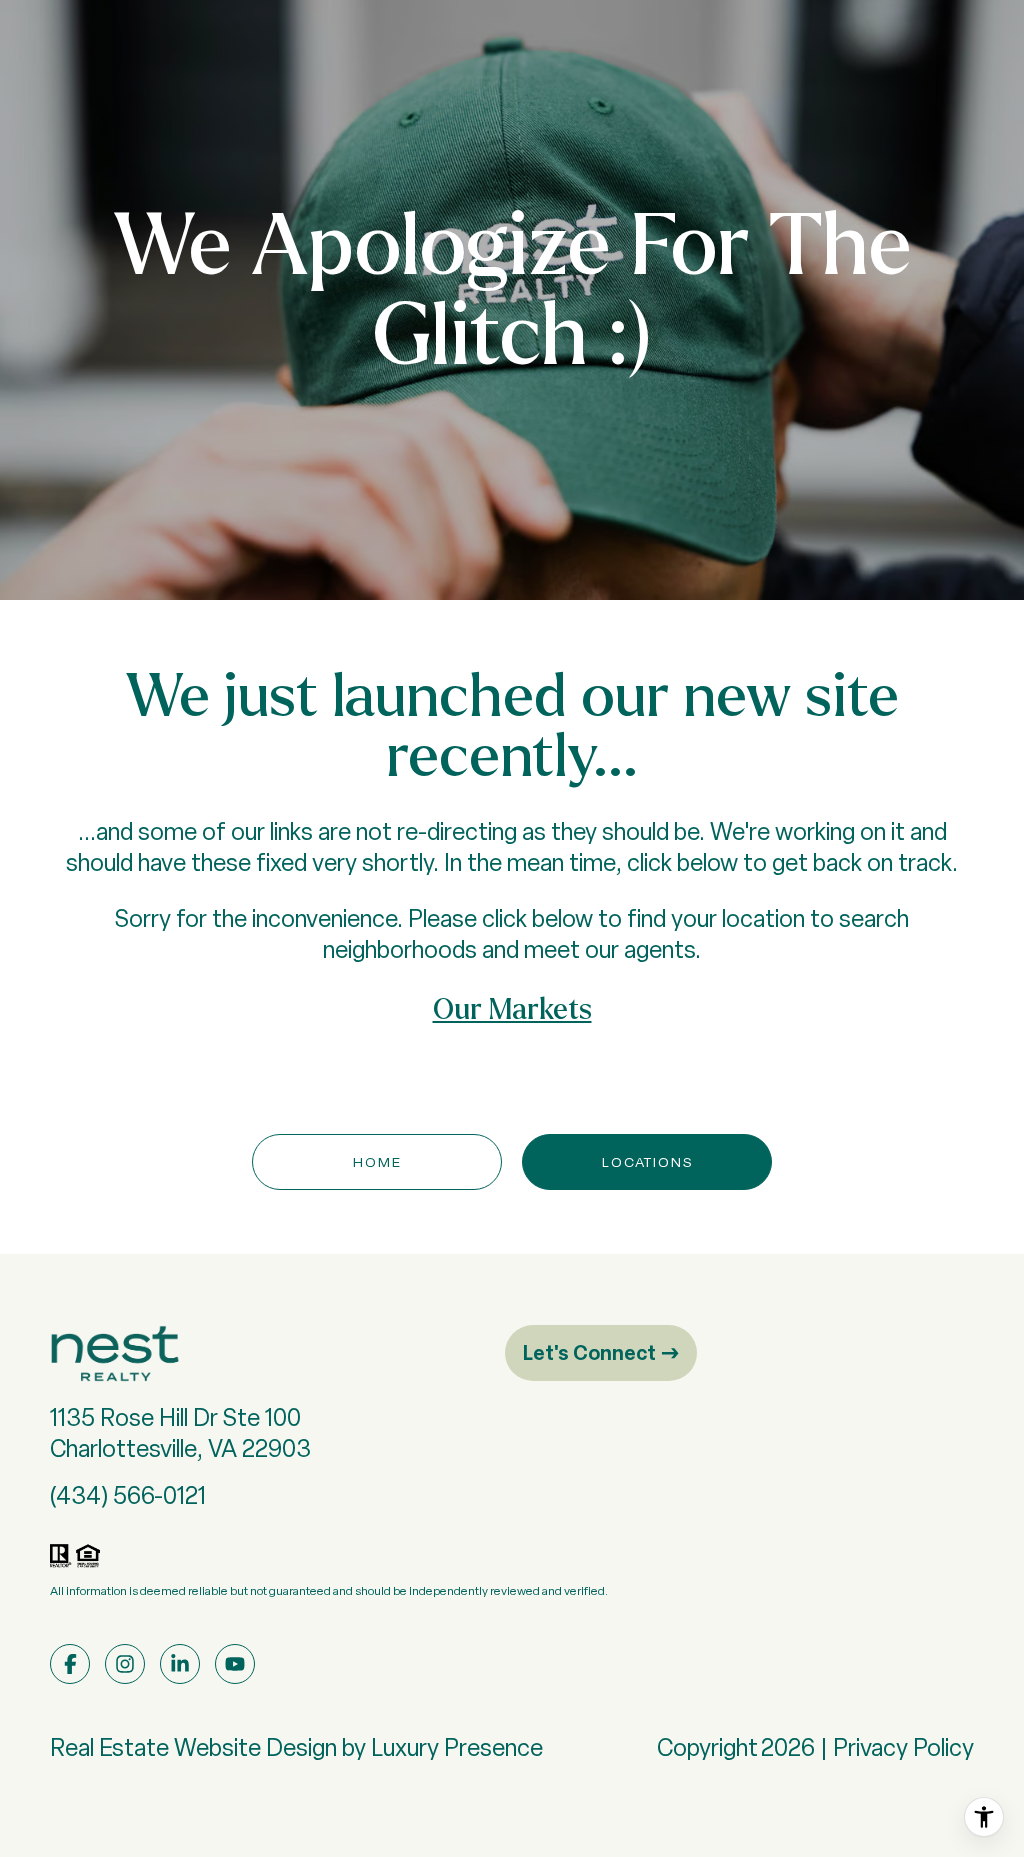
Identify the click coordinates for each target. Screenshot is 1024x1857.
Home (377, 1162)
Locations (647, 1162)
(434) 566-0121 (128, 1495)
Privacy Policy (903, 1747)
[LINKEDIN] (180, 1664)
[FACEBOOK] (70, 1664)
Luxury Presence (457, 1747)
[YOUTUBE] (235, 1664)
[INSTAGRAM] (125, 1664)
